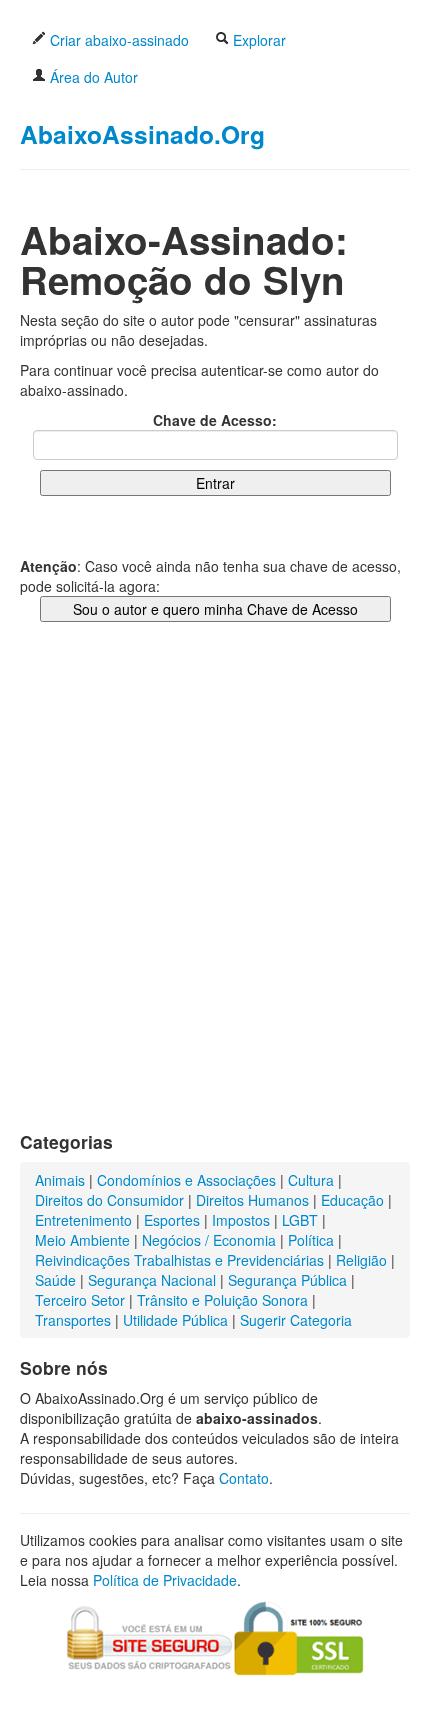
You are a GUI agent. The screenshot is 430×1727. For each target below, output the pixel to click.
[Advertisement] (215, 897)
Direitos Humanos (252, 1200)
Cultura (311, 1180)
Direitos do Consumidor (109, 1200)
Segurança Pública (287, 1280)
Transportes (73, 1320)
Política (311, 1240)
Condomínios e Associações (186, 1180)
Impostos (241, 1220)
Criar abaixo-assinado (117, 40)
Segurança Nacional (152, 1280)
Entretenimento (83, 1220)
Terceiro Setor (80, 1300)
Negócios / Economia (209, 1240)
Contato (244, 1478)
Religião (361, 1260)
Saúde (55, 1280)
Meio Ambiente (82, 1240)
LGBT (300, 1220)
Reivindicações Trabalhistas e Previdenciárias (179, 1260)
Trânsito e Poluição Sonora (222, 1300)
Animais (60, 1180)
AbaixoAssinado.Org (142, 134)
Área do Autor (92, 77)
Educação (352, 1200)
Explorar (257, 40)
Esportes (172, 1220)
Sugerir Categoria (296, 1320)
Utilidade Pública (175, 1320)
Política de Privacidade (165, 1580)
